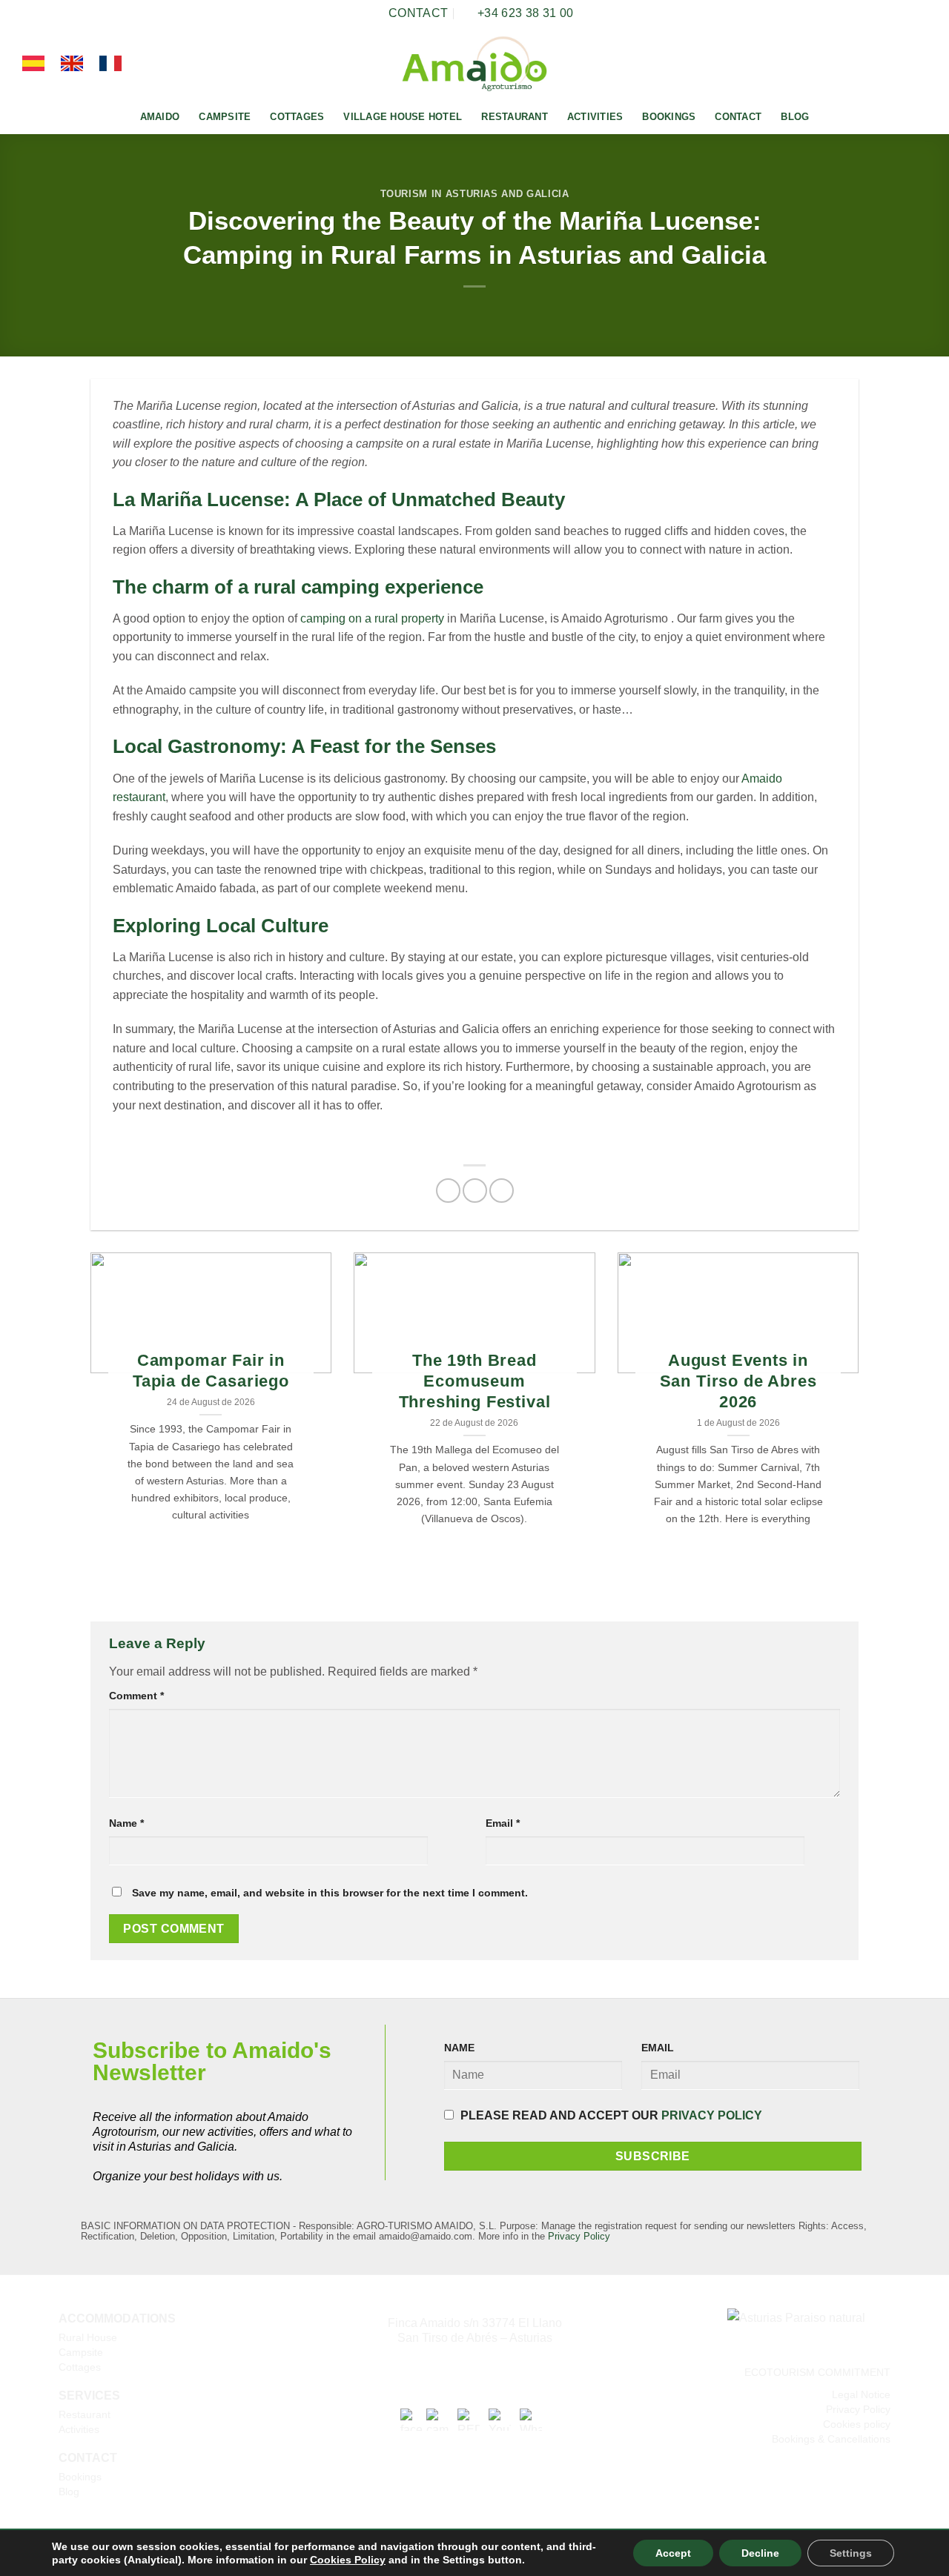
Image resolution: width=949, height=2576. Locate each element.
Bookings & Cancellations (831, 2439)
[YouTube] (500, 2419)
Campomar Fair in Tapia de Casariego (211, 1371)
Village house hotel (403, 117)
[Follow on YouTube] (917, 64)
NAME (459, 2048)
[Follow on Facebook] (859, 64)
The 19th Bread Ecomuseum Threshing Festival (475, 1381)
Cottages (297, 117)
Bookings (669, 117)
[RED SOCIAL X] (469, 2419)
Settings (851, 2553)
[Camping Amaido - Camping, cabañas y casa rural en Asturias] (474, 64)
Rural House (88, 2337)
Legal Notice (861, 2394)
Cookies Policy (348, 2560)
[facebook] (411, 2419)
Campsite (225, 117)
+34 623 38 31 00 (475, 2368)
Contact (738, 117)
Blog (795, 117)
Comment (136, 1696)
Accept (673, 2553)
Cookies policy (857, 2424)
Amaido (160, 117)
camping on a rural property (372, 618)
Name (126, 1823)
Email (503, 1823)
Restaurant (515, 117)
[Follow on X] (898, 64)
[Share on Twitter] (475, 1191)
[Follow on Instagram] (879, 64)
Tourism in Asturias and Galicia (475, 194)
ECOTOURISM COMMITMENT (817, 2372)
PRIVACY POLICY (712, 2115)
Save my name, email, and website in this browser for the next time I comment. (330, 1893)
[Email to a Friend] (502, 1191)
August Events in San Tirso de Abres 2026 (738, 1381)
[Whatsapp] (531, 2419)
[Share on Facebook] (448, 1191)
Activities (595, 117)
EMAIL (658, 2048)
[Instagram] (437, 2419)
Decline (760, 2553)
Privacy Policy (579, 2236)
